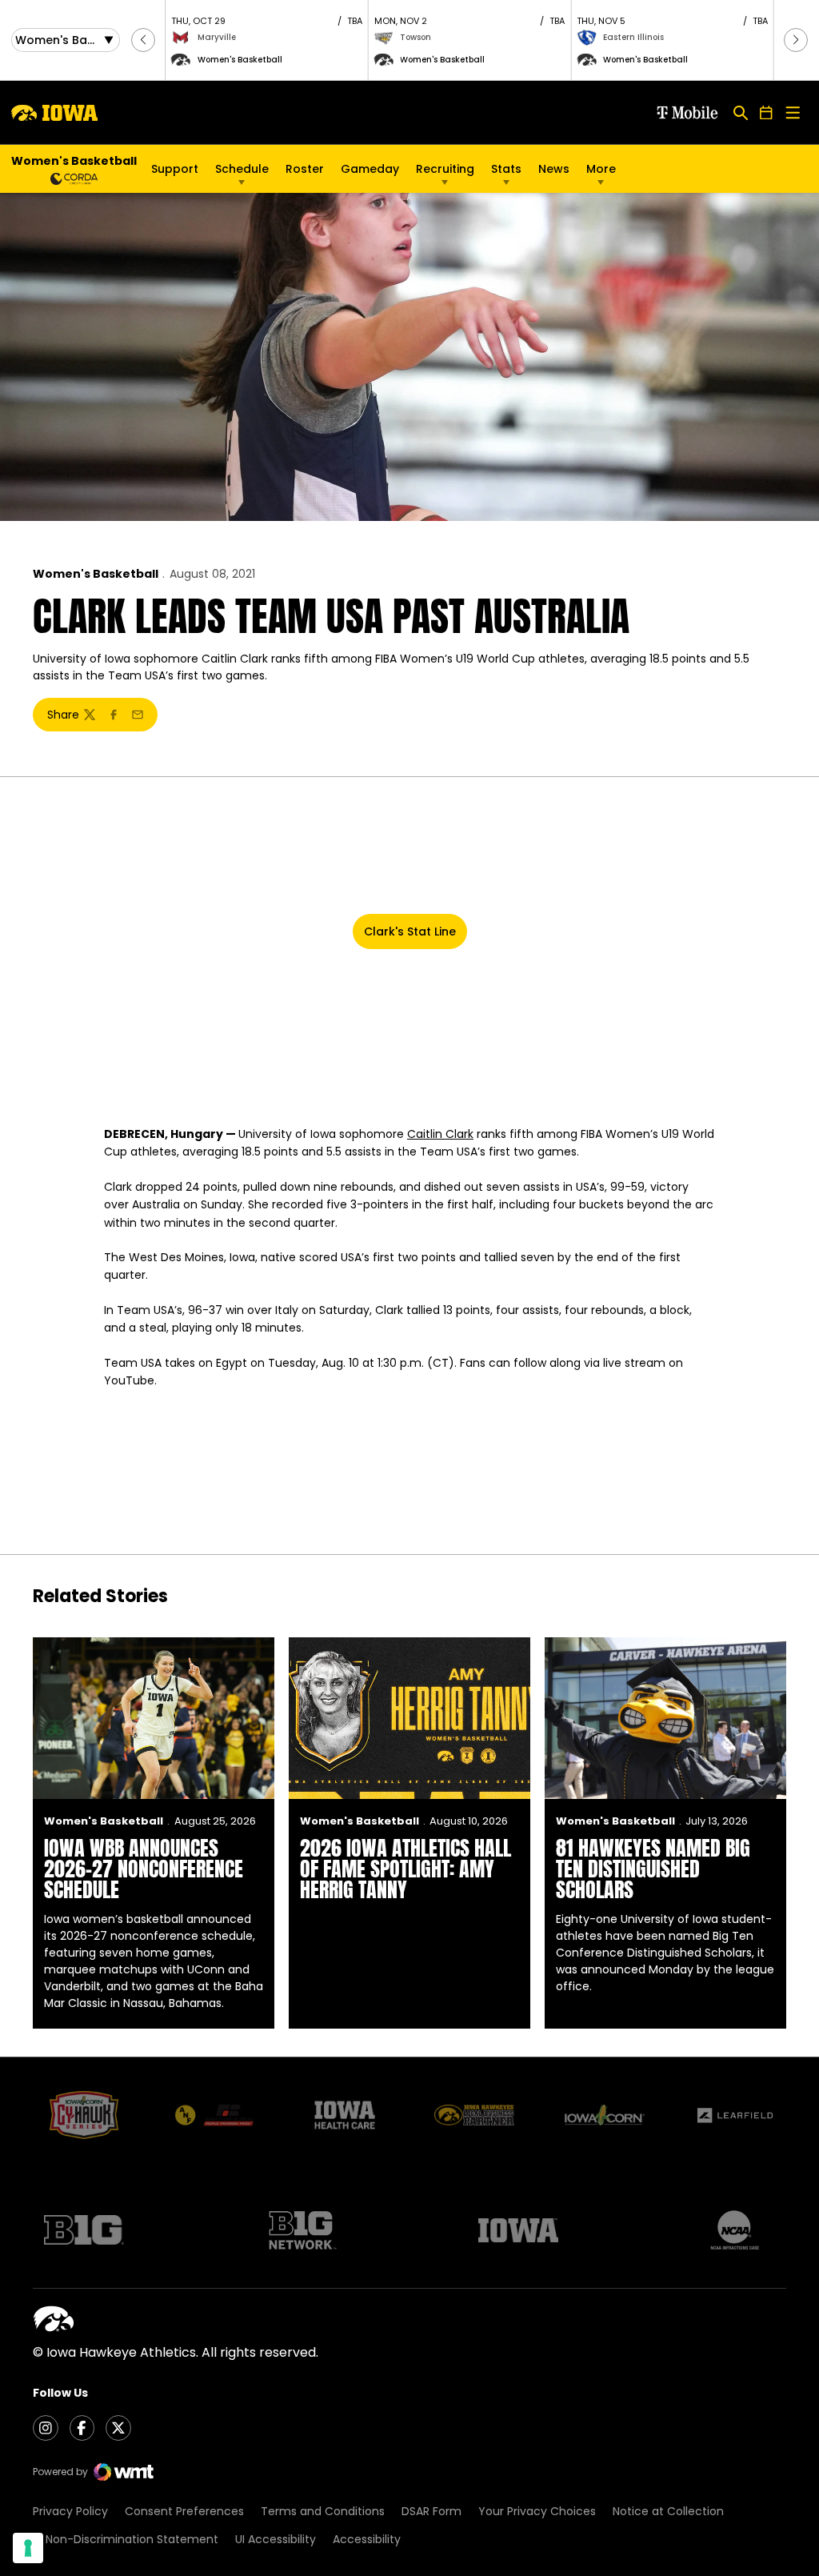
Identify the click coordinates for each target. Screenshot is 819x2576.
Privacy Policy (70, 2511)
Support (175, 169)
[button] (143, 40)
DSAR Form (431, 2511)
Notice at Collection (668, 2511)
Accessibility (367, 2539)
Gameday (370, 169)
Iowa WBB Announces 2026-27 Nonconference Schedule (144, 1869)
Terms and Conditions (323, 2511)
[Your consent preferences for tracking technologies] (28, 2548)
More (601, 169)
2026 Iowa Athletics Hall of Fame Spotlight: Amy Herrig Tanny (406, 1869)
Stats (506, 169)
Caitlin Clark (440, 1134)
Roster (305, 169)
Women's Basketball (96, 574)
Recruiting (445, 169)
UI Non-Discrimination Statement (126, 2539)
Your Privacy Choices (537, 2511)
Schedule (242, 169)
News (554, 169)
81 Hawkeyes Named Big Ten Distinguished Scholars (653, 1869)
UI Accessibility (276, 2539)
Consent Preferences (184, 2511)
